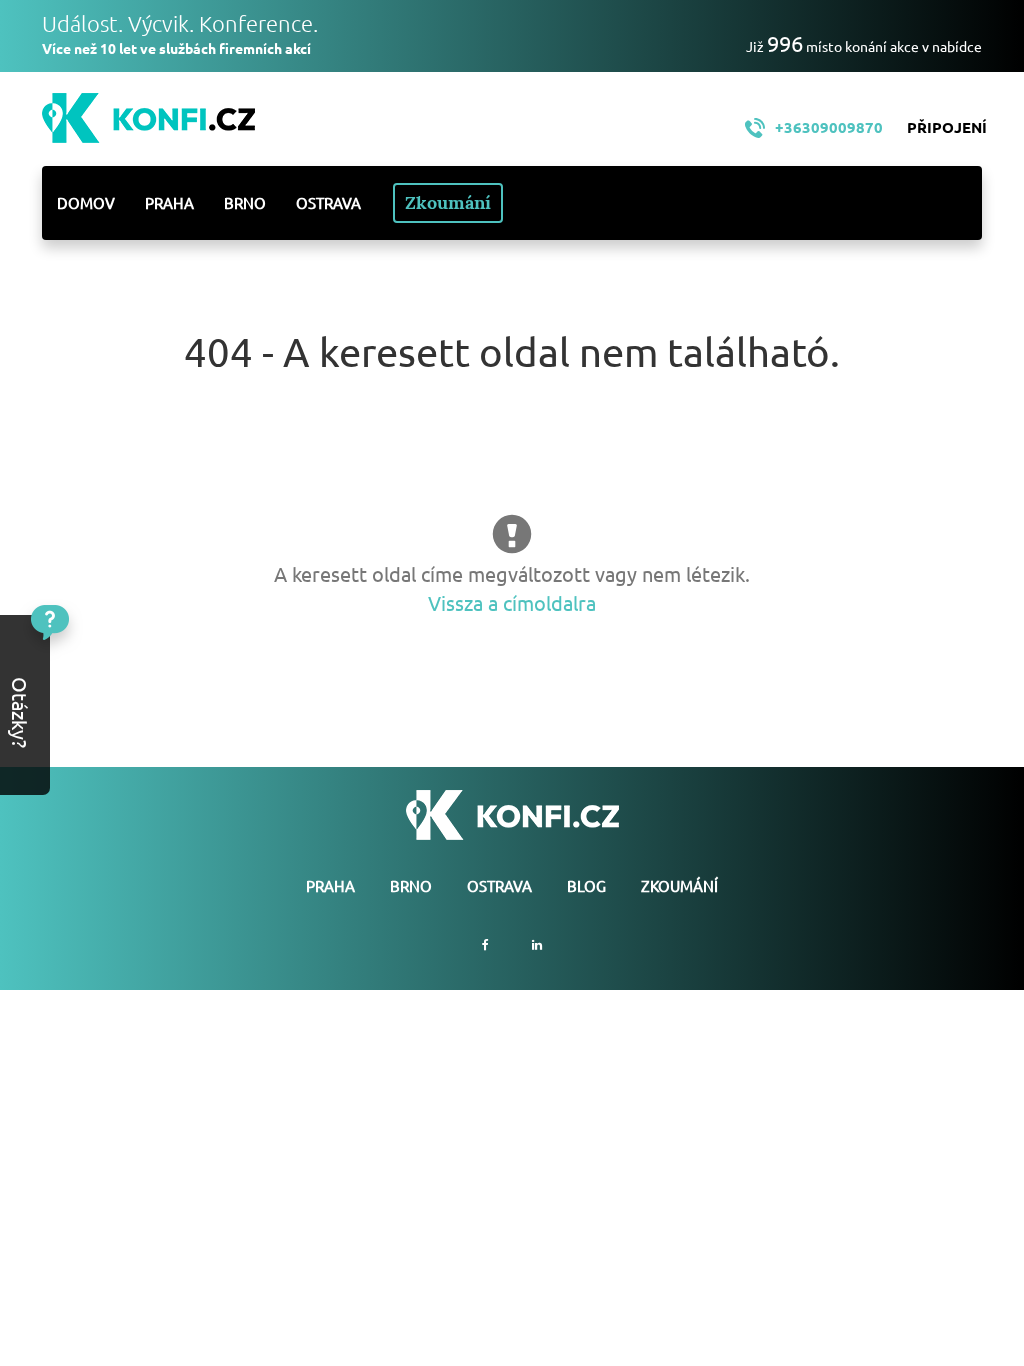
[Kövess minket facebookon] (485, 944)
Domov (86, 202)
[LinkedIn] (537, 944)
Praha (169, 202)
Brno (245, 202)
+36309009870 (829, 127)
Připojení (947, 127)
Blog (586, 885)
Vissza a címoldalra (512, 602)
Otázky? (87, 666)
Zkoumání (448, 202)
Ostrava (328, 202)
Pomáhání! (88, 728)
